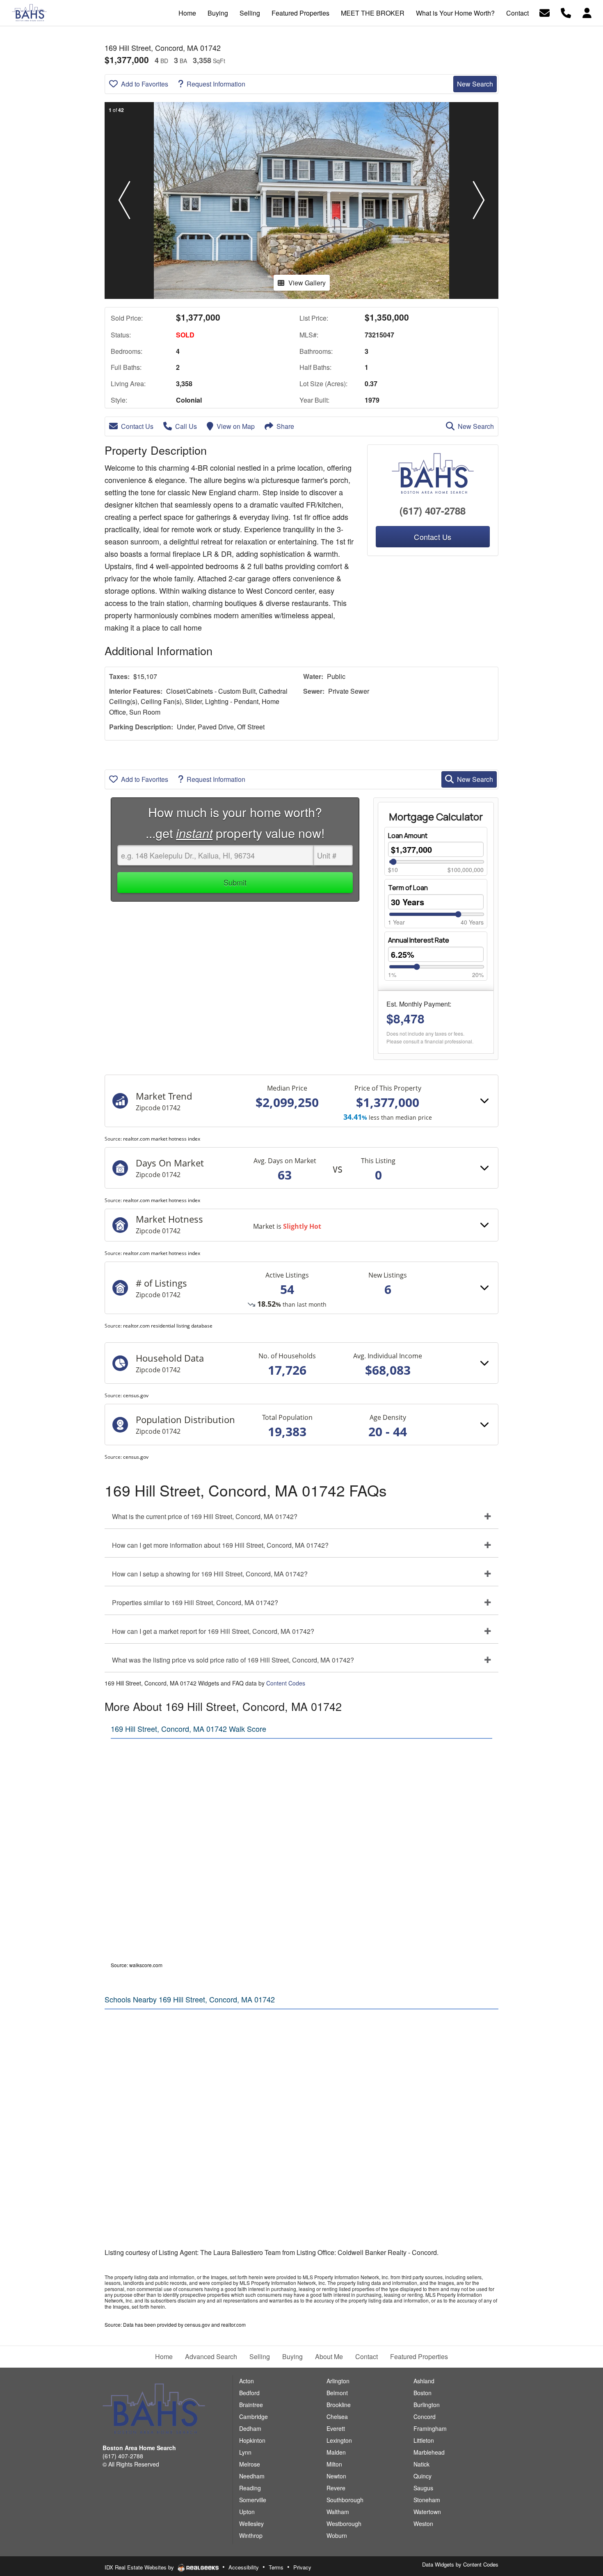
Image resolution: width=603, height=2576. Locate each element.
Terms (276, 2567)
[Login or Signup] (587, 12)
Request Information (216, 84)
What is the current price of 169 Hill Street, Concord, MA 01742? (205, 1516)
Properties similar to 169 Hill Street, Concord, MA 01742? (195, 1602)
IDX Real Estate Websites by (140, 2567)
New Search (475, 84)
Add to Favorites (145, 84)
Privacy (302, 2567)
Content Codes (286, 1683)
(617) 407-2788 (433, 510)
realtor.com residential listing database (168, 1326)
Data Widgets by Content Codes (460, 2564)
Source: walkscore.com (137, 1965)
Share (285, 426)
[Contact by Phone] (566, 12)
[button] (124, 200)
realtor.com (233, 2324)
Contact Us (137, 426)
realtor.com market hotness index (162, 1139)
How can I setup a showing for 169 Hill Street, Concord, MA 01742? (210, 1574)
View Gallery (307, 283)
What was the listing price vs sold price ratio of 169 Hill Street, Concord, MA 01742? (233, 1660)
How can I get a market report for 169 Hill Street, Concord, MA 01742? (213, 1631)
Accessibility (244, 2567)
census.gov (136, 1395)
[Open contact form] (545, 12)
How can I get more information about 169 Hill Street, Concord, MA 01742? (220, 1545)
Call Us (186, 426)
